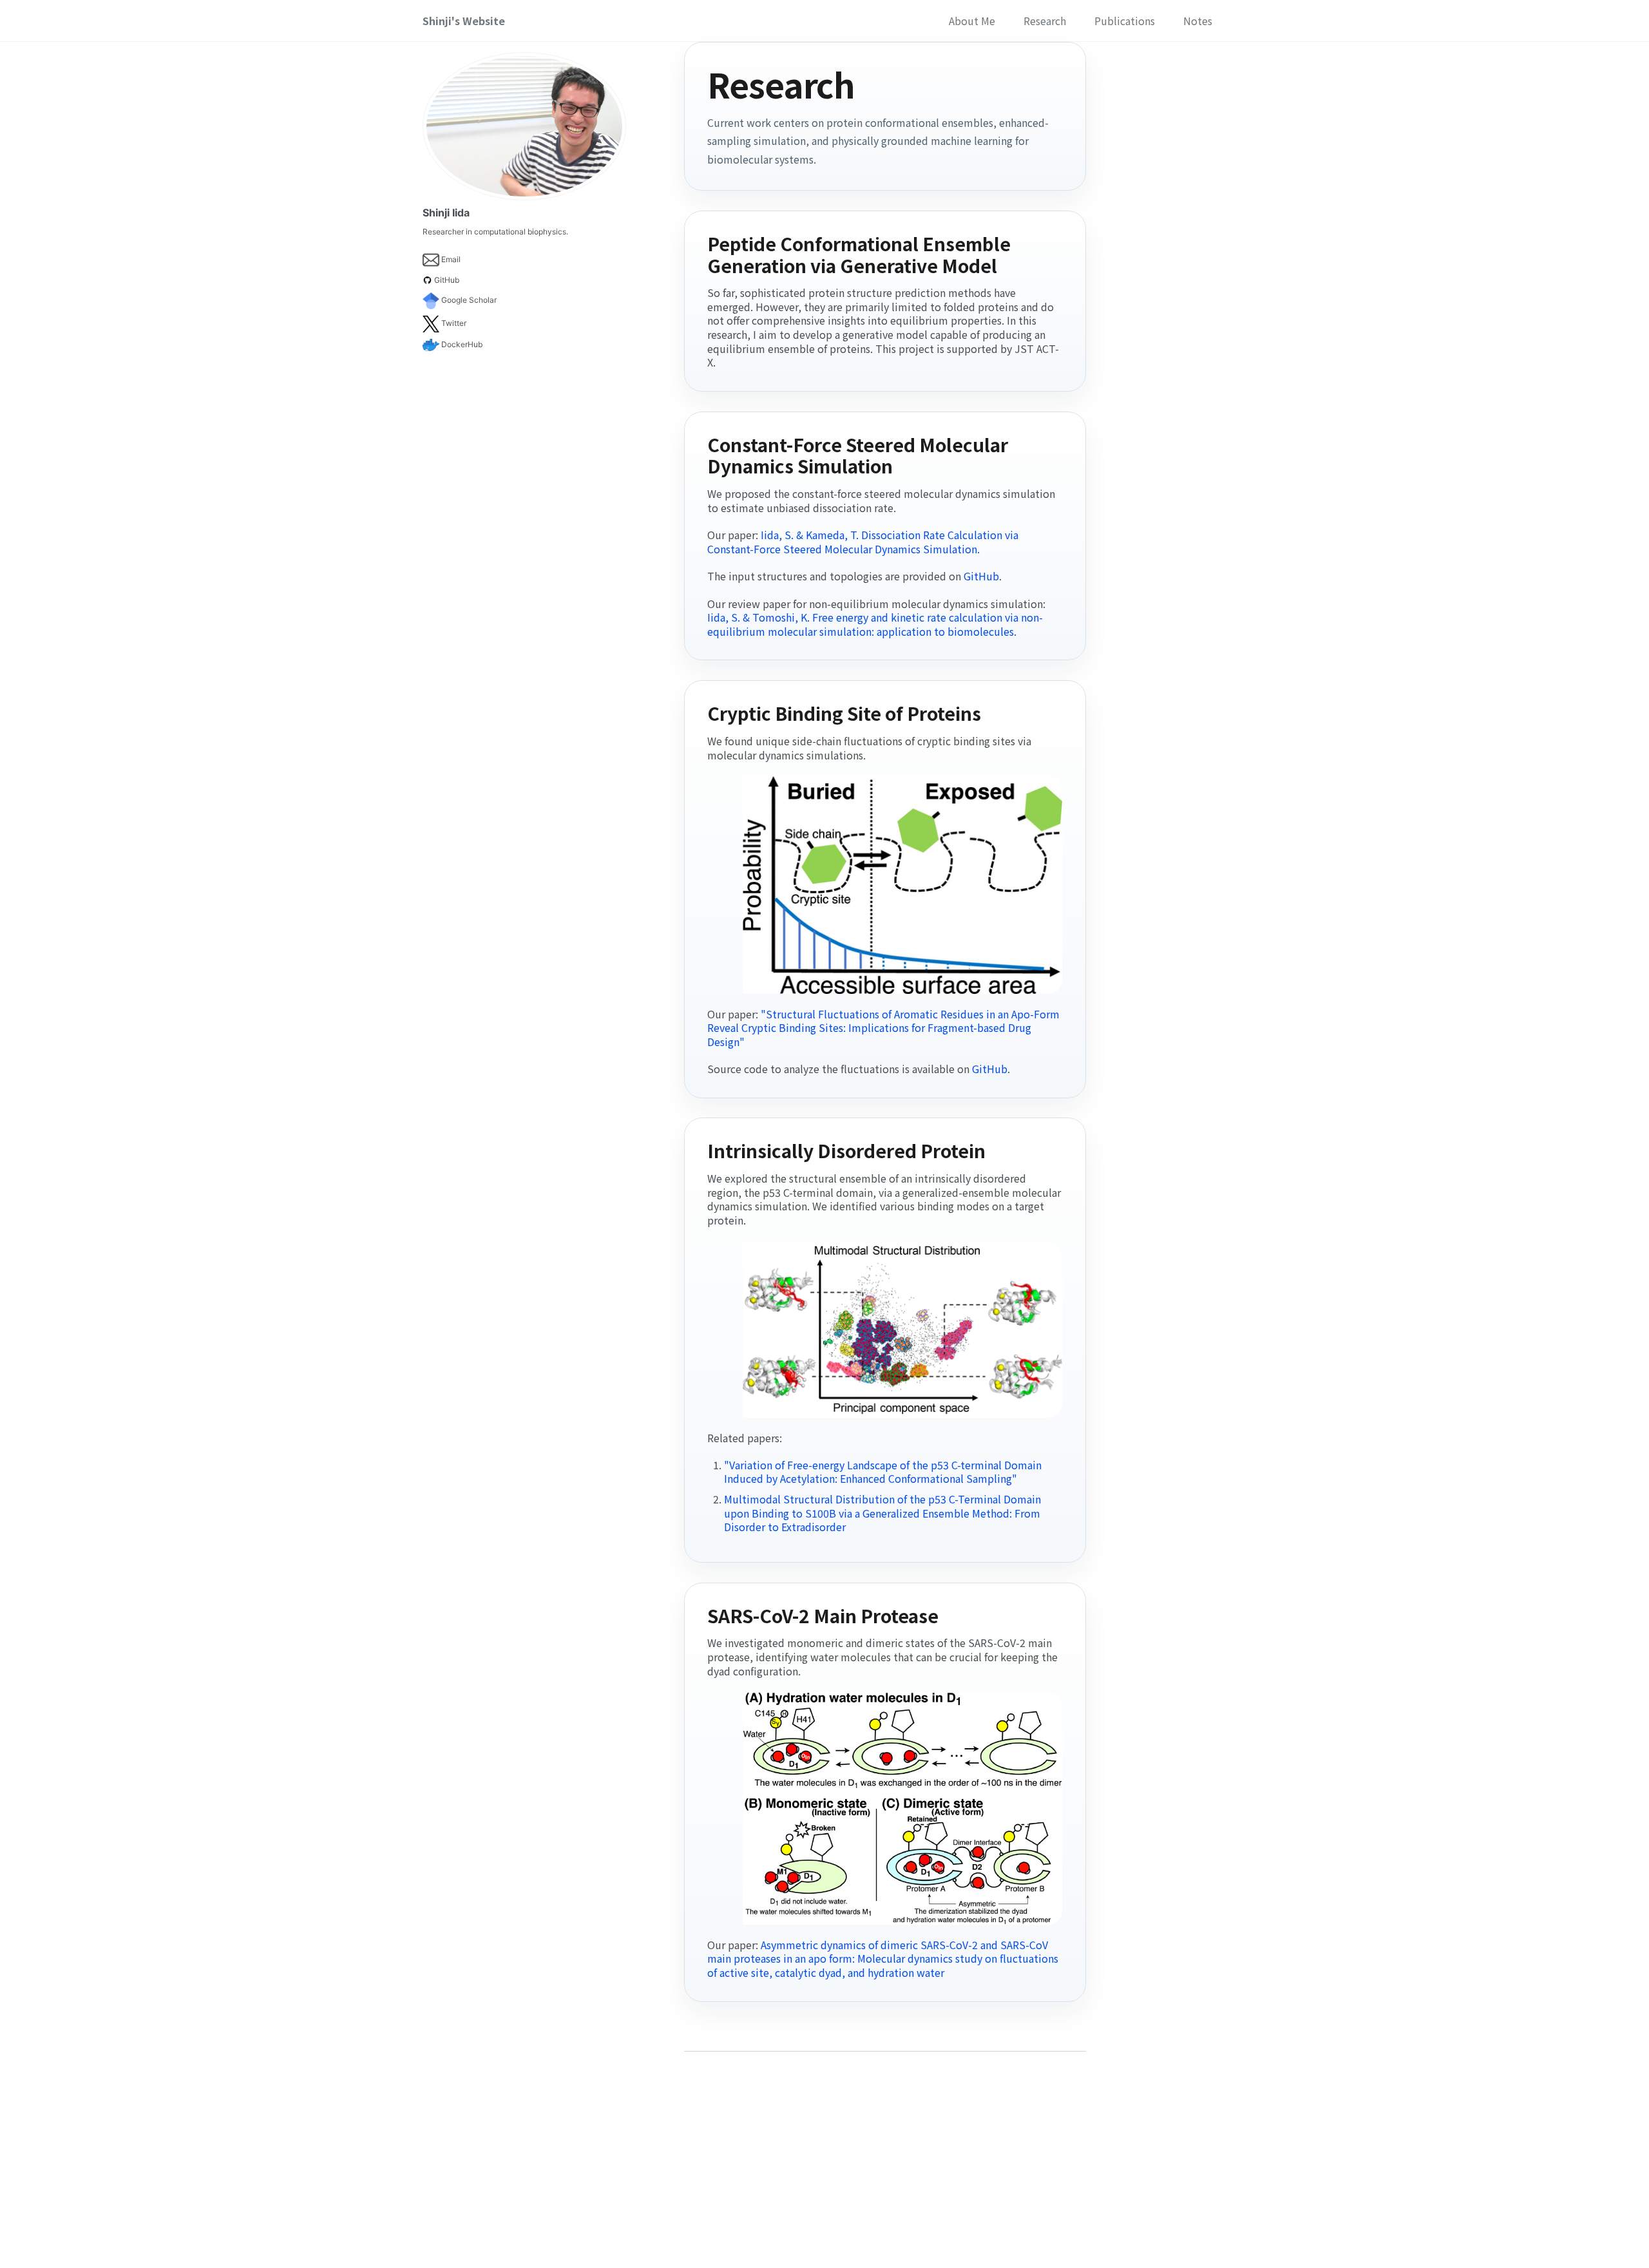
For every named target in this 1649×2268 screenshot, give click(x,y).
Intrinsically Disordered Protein (846, 1150)
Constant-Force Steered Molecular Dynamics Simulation (858, 455)
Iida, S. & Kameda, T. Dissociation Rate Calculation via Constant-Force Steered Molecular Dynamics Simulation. (863, 542)
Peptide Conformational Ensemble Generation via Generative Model (859, 254)
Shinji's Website (464, 21)
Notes (1198, 21)
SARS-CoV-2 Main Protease (823, 1615)
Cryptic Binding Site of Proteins (844, 713)
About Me (972, 21)
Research (1045, 21)
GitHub (981, 576)
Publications (1125, 21)
